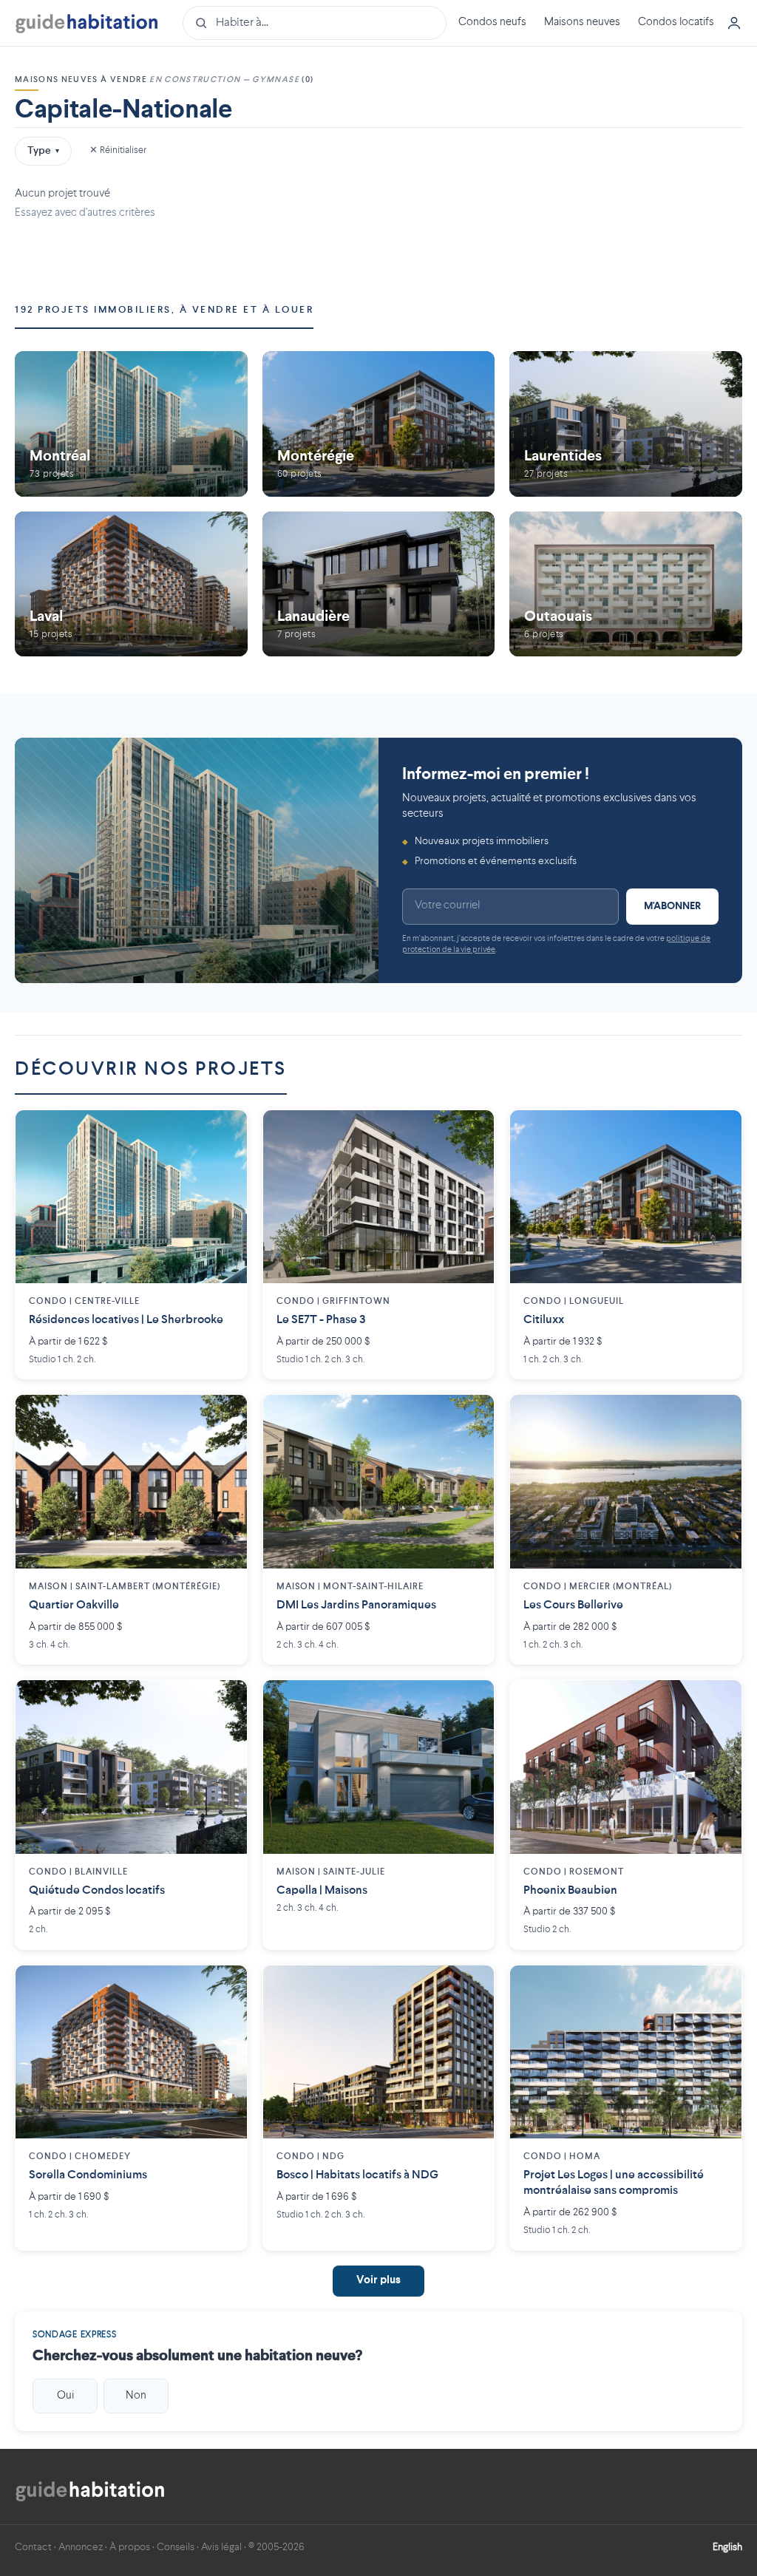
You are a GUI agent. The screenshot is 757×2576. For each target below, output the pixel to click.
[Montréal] (131, 424)
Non (136, 2396)
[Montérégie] (379, 424)
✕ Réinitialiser (118, 150)
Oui (65, 2396)
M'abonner (672, 906)
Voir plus (378, 2281)
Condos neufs (492, 23)
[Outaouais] (626, 584)
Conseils (176, 2547)
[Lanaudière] (379, 584)
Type (43, 151)
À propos (130, 2547)
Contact (33, 2547)
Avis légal (221, 2547)
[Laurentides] (626, 424)
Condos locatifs (676, 23)
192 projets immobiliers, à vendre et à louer (164, 310)
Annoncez (81, 2547)
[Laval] (131, 584)
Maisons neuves (582, 23)
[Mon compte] (734, 23)
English (727, 2547)
